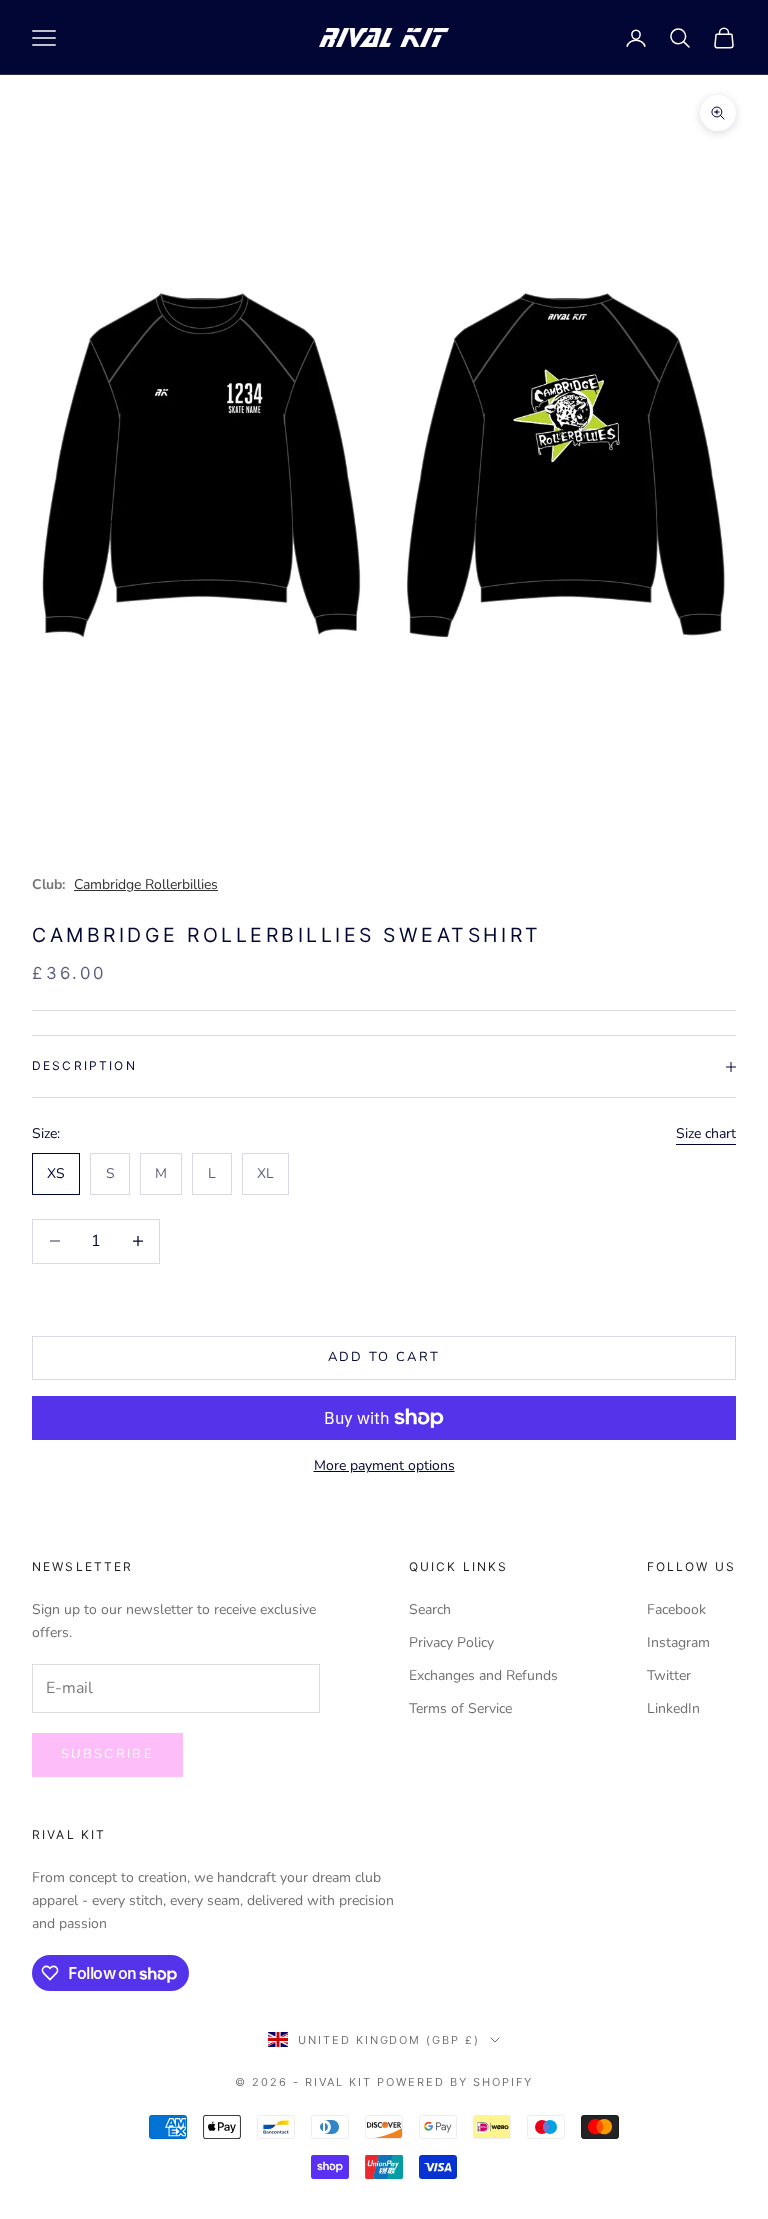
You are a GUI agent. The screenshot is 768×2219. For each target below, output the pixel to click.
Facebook (676, 1609)
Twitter (669, 1675)
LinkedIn (673, 1708)
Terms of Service (460, 1708)
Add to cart (384, 1357)
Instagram (678, 1642)
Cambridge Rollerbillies (146, 884)
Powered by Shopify (455, 2082)
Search (430, 1609)
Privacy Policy (451, 1642)
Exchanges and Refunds (483, 1675)
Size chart (706, 1133)
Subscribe (107, 1754)
